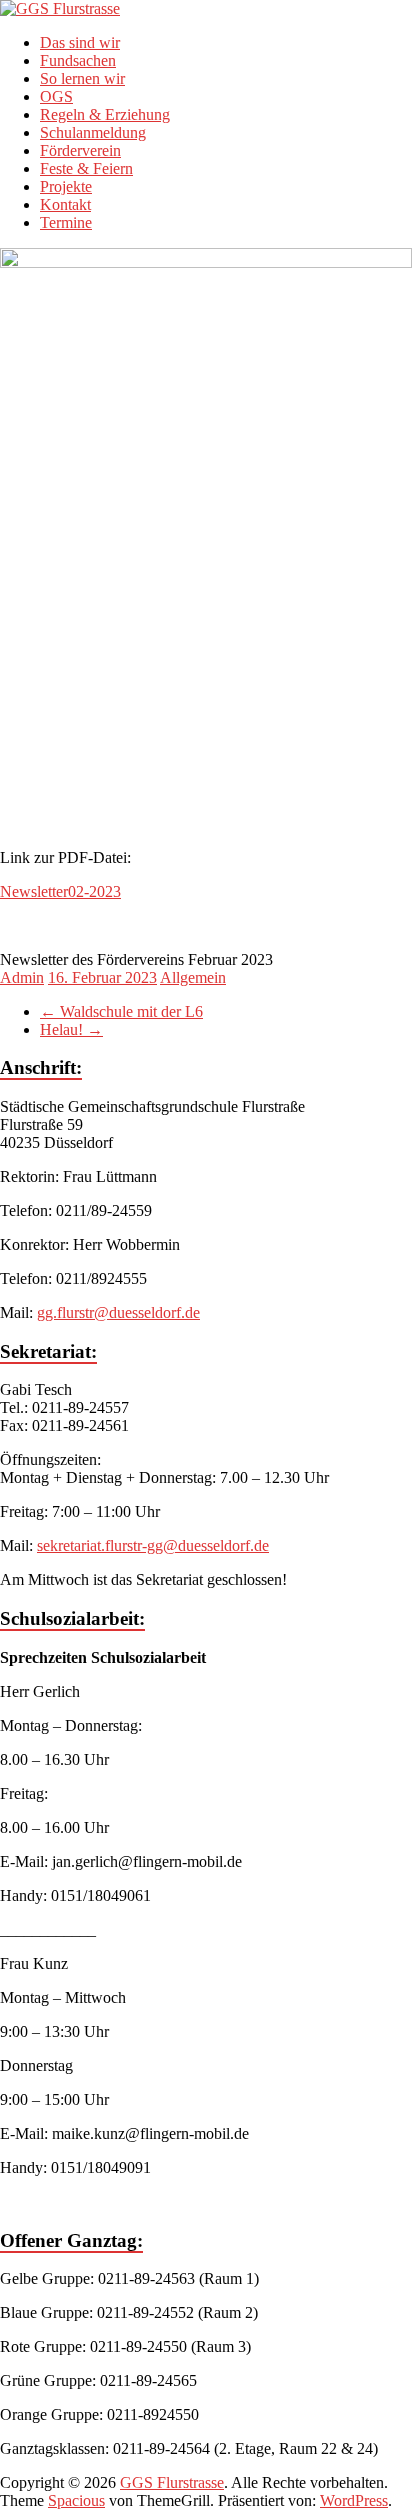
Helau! (71, 1029)
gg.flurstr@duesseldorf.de (118, 1312)
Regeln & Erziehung (105, 114)
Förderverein (80, 150)
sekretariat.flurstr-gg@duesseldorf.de (153, 1545)
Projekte (66, 186)
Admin (22, 977)
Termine (66, 222)
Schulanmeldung (93, 132)
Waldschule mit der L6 (121, 1011)
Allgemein (193, 977)
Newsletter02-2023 (60, 891)
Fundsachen (78, 60)
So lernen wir (82, 78)
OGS (56, 96)
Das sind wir (80, 42)
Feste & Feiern (86, 168)
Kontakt (65, 204)
